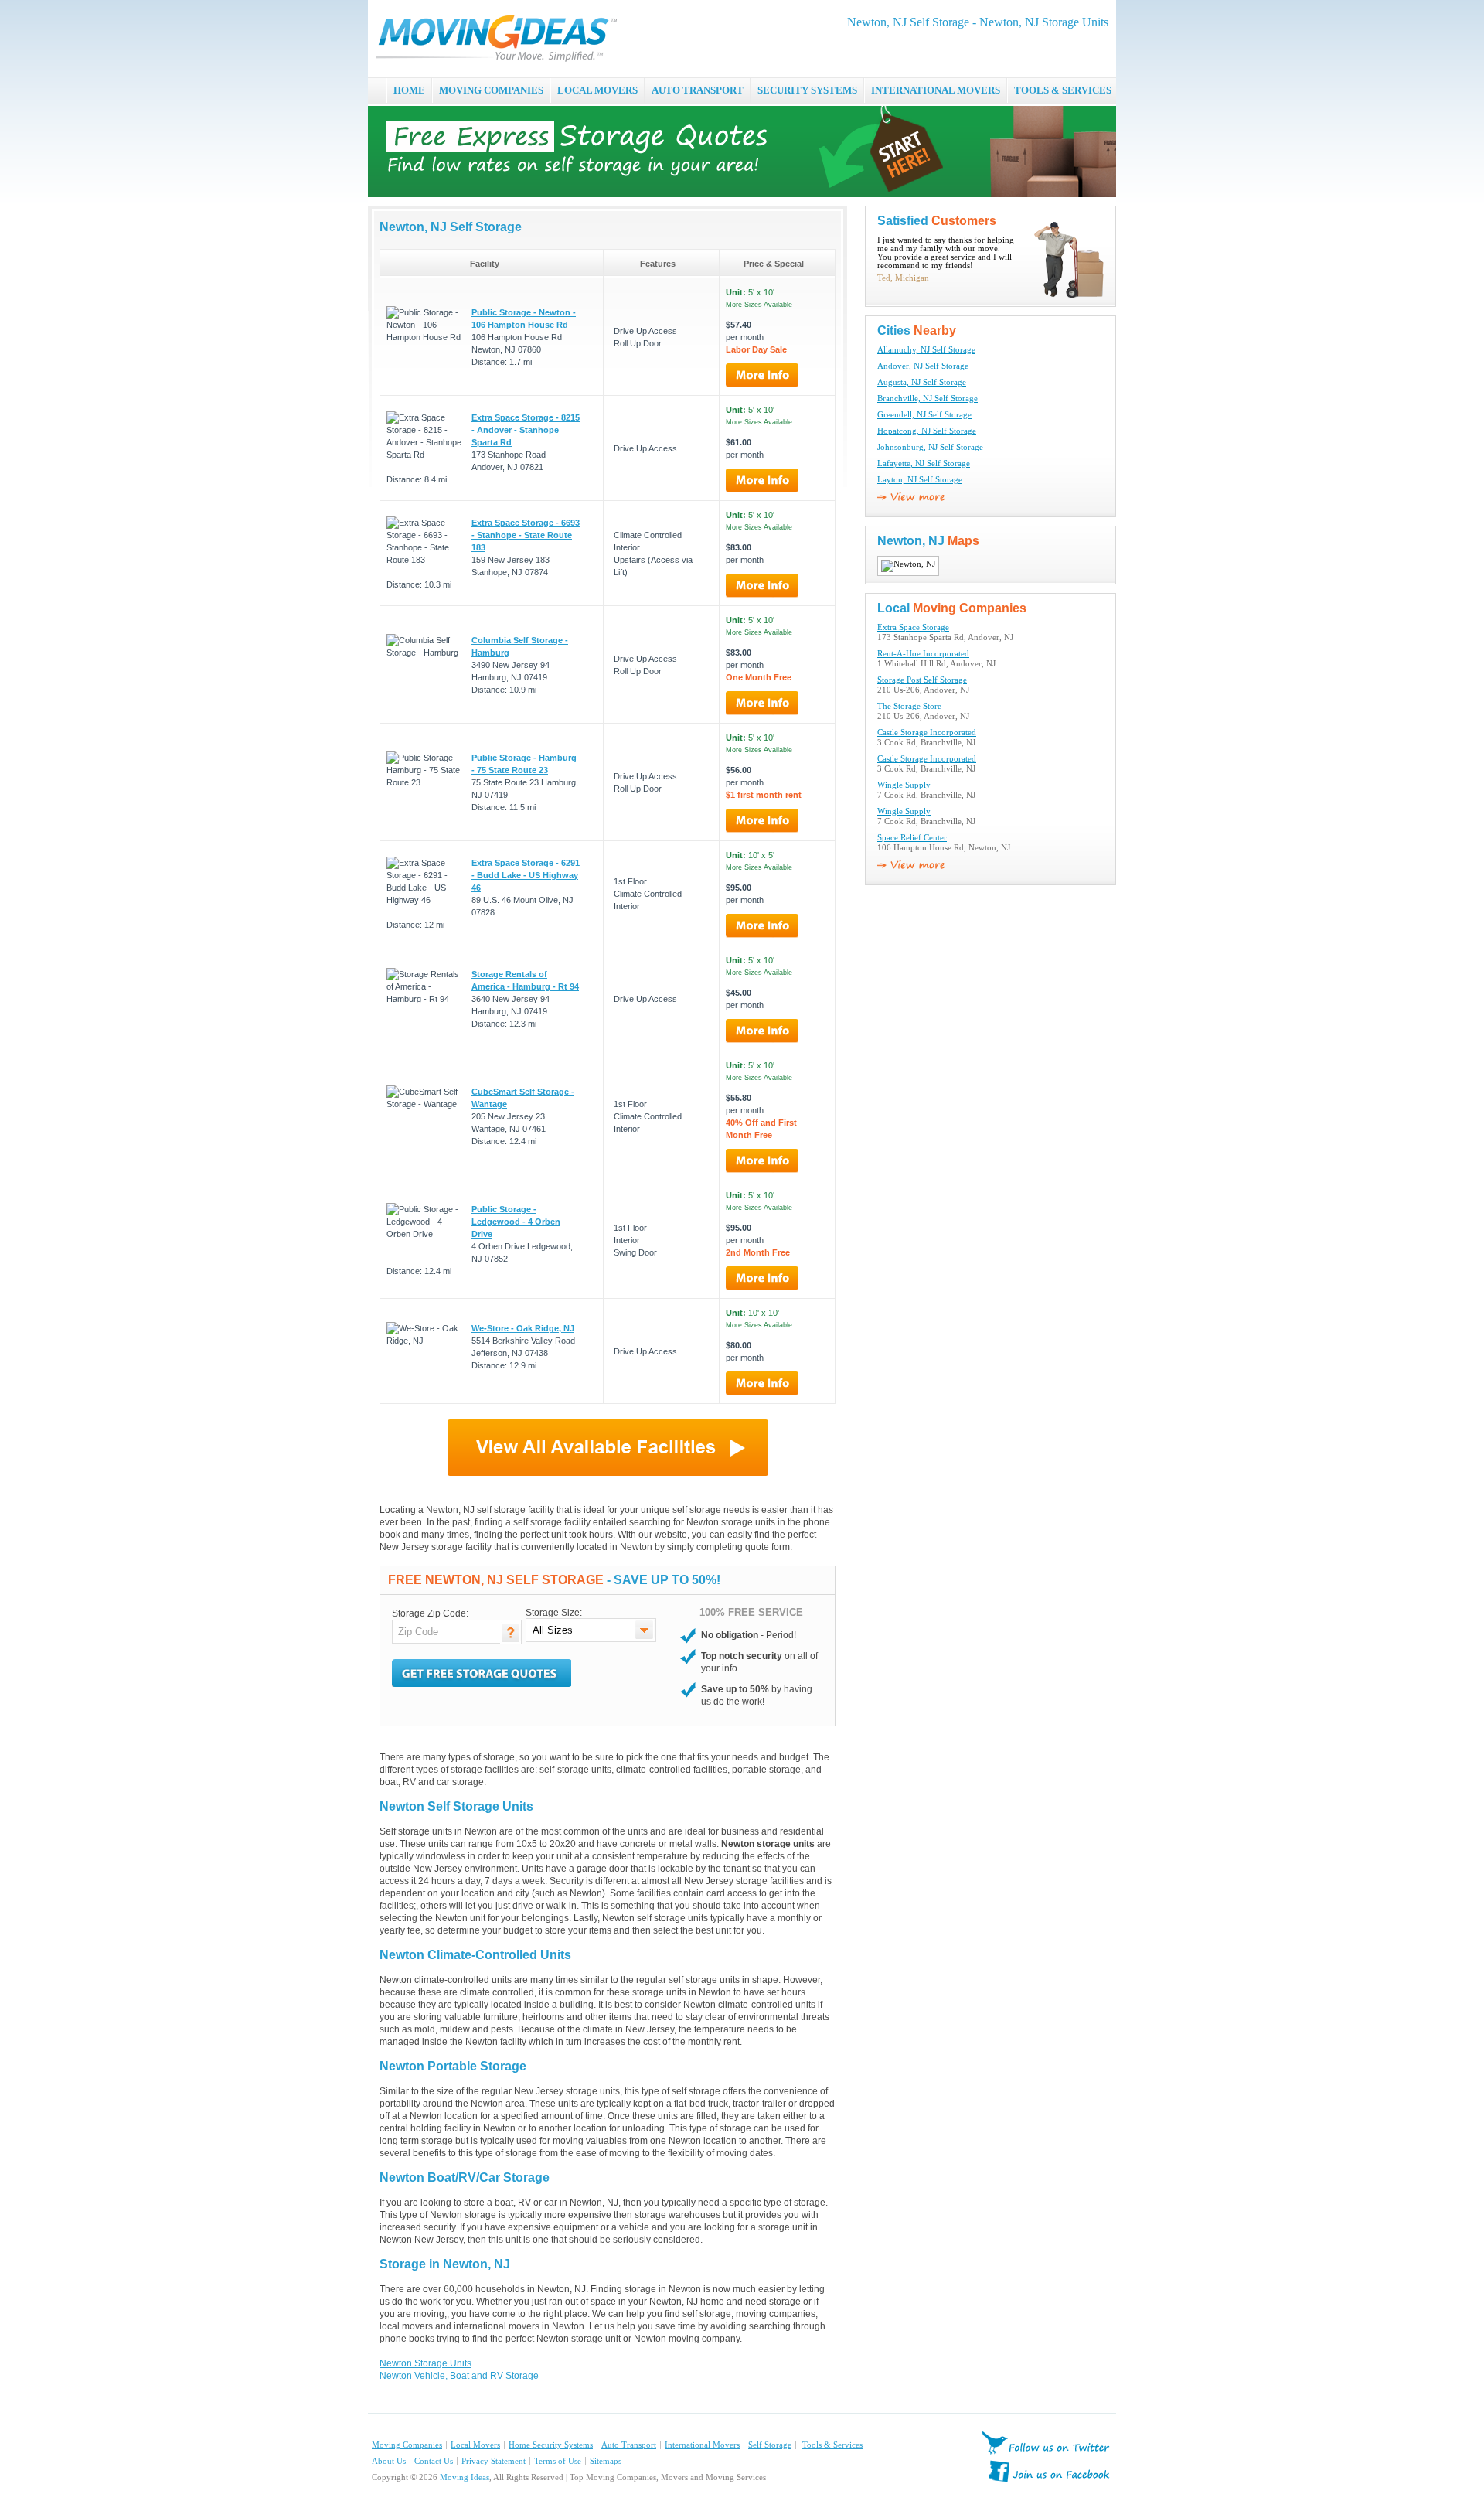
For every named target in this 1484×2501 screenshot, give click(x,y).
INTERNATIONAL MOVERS (936, 90)
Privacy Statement (494, 2461)
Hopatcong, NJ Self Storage (927, 431)
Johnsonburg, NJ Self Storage (930, 447)
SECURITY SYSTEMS (807, 90)
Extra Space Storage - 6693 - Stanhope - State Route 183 (526, 535)
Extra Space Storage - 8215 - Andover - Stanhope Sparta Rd (526, 430)
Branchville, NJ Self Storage (927, 399)
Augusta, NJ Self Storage (922, 382)
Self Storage (770, 2445)
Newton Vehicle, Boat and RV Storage (459, 2376)
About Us (389, 2461)
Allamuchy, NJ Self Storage (926, 350)
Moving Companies (407, 2445)
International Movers (702, 2445)
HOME (409, 90)
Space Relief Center (912, 838)
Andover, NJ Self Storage (923, 366)
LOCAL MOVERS (597, 90)
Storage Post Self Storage (922, 680)
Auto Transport (629, 2445)
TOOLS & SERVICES (1063, 90)
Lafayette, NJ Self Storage (924, 463)
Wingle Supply (904, 785)
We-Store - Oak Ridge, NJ (523, 1328)
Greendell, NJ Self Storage (924, 415)
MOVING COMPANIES (491, 90)
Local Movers (475, 2445)
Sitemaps (606, 2461)
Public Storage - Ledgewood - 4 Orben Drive (516, 1222)
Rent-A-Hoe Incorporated (923, 654)
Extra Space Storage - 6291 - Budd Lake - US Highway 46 (526, 875)
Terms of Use (558, 2461)
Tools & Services (832, 2445)
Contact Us (434, 2461)
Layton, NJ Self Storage (920, 480)
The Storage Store (909, 706)
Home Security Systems (551, 2445)
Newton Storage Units (425, 2363)
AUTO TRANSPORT (698, 90)
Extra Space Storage (913, 627)
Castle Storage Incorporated (927, 733)
